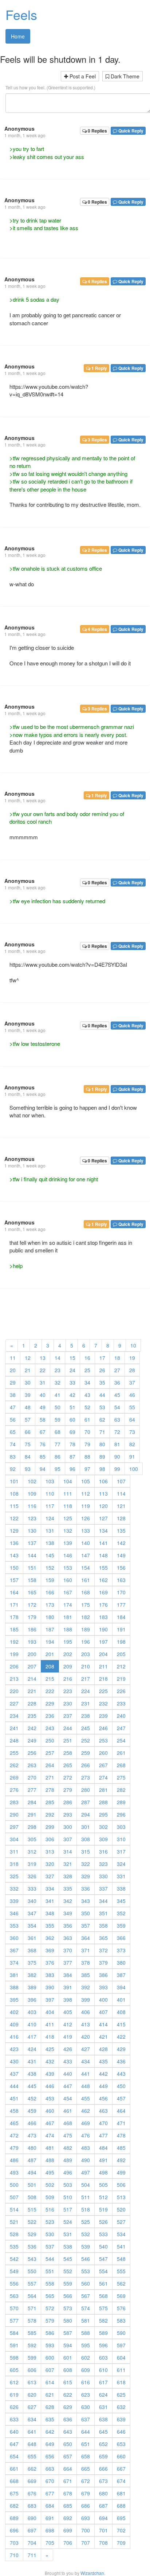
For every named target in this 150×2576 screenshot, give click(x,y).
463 (103, 2111)
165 (32, 1592)
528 (14, 2234)
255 (14, 1753)
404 (50, 2012)
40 (43, 1395)
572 (50, 2308)
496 (68, 2172)
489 (68, 2160)
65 (13, 1432)
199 (14, 1654)
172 (32, 1605)
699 (68, 2530)
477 (103, 2135)
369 (50, 1950)
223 (68, 1691)
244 (68, 1728)
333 (32, 1888)
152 (50, 1568)
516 (50, 2209)
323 (103, 1864)
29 (13, 1382)
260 (103, 1753)
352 (121, 1913)
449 (103, 2086)
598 (14, 2357)
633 (14, 2419)
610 (103, 2370)
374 (14, 1962)
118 (68, 1506)
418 (50, 2037)
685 (68, 2506)
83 (13, 1456)
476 (86, 2135)
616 (86, 2382)
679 (86, 2493)
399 (86, 2000)
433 (68, 2061)
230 (68, 1703)
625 (121, 2394)
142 (121, 1543)
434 (86, 2061)
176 (103, 1605)
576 (121, 2308)
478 (121, 2135)
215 (50, 1679)
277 (32, 1790)
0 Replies (97, 131)
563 (14, 2296)
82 (132, 1444)
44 (102, 1395)
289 (121, 1802)
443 (121, 2074)
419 (68, 2037)
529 (32, 2234)
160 (68, 1580)
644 (86, 2432)
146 (68, 1555)
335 (68, 1888)
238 (86, 1716)
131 (50, 1530)
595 (86, 2345)
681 (121, 2493)
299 (50, 1827)
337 (103, 1888)
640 (14, 2432)
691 (50, 2518)
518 (86, 2209)
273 (86, 1777)
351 (103, 1913)
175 (86, 1605)
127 (103, 1518)
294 (86, 1814)
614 (50, 2382)
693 (86, 2518)
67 (43, 1432)
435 (103, 2061)
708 (103, 2543)
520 (121, 2209)
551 (50, 2271)
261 (121, 1753)
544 (50, 2259)
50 (58, 1407)
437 (14, 2074)
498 (103, 2172)
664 (68, 2469)
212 (121, 1666)
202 (68, 1654)
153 (68, 1568)
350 (86, 1913)
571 (32, 2308)
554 (103, 2271)
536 (32, 2246)
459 (32, 2111)
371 (86, 1950)
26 (102, 1370)
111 (68, 1493)
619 (14, 2394)
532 (86, 2234)
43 (87, 1395)
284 (32, 1802)
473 (32, 2135)
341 (50, 1901)
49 (43, 1407)
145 (50, 1555)
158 (32, 1580)
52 (87, 1407)
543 (32, 2259)
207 (32, 1666)
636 (68, 2419)
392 (86, 1987)
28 (132, 1370)
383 (50, 1975)
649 (50, 2444)
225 (103, 1691)
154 (86, 1568)
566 (68, 2296)
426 (68, 2049)
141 (103, 1543)
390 (50, 1987)
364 (86, 1938)
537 (50, 2246)
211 (103, 1666)
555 (121, 2271)
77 (58, 1444)
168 (86, 1592)
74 (13, 1444)
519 (103, 2209)
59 (58, 1419)
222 (50, 1691)
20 (13, 1370)
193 (32, 1642)
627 (32, 2407)
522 (32, 2222)
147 (86, 1555)
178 (14, 1617)
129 (14, 1530)
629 (68, 2407)
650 (68, 2444)
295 (103, 1814)
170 (121, 1592)
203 (86, 1654)
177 (121, 1605)
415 (121, 2024)
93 (28, 1469)
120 (103, 1506)
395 (14, 2000)
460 (50, 2111)
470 (103, 2123)
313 (50, 1851)
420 (86, 2037)
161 (86, 1580)
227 (14, 1703)
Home (18, 36)
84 (28, 1456)
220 (14, 1691)
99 (117, 1469)
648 (32, 2444)
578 (32, 2320)
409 (14, 2024)
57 (28, 1419)
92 (13, 1469)
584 (14, 2333)
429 (121, 2049)
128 (121, 1518)
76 (43, 1444)
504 (86, 2185)
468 (68, 2123)
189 (86, 1629)
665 (86, 2469)
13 (43, 1358)
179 (32, 1617)
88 (87, 1456)
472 (14, 2135)
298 (32, 1827)
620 (32, 2394)
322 (86, 1864)
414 (103, 2024)
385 (86, 1975)
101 (14, 1481)
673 (103, 2481)
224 (86, 1691)
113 (103, 1493)
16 (87, 1358)
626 (14, 2407)
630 (86, 2407)
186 (32, 1629)
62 (102, 1419)
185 (14, 1629)
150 (14, 1568)
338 (121, 1888)
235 (32, 1716)
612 (14, 2382)
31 (43, 1382)
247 (121, 1728)
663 (50, 2469)
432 (50, 2061)
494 (32, 2172)
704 (32, 2543)
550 (32, 2271)
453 (50, 2098)
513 (121, 2197)
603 (103, 2357)
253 (103, 1740)
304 (14, 1839)
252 (86, 1740)
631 (103, 2407)
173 (50, 1605)
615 (68, 2382)
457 (121, 2098)
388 (14, 1987)
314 (68, 1851)
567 (86, 2296)
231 (86, 1703)
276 (14, 1790)
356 (68, 1925)
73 (132, 1432)
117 (50, 1506)
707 (86, 2543)
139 (68, 1543)
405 (68, 2012)
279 (68, 1790)
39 (28, 1395)
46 (132, 1395)
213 (14, 1679)
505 (103, 2185)
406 (86, 2012)
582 (103, 2320)
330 (103, 1876)
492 (121, 2160)
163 (121, 1580)
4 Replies (97, 281)
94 (43, 1469)
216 (68, 1679)
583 (121, 2320)
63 (117, 1419)
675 (14, 2493)
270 (32, 1777)
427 (86, 2049)
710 (14, 2555)
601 (68, 2357)
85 (43, 1456)
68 (58, 1432)
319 (32, 1864)
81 (117, 1444)
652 (103, 2444)
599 (32, 2357)
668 (14, 2481)
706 (68, 2543)
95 (58, 1469)
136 (14, 1543)
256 (32, 1753)
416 (14, 2037)
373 (121, 1950)
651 (86, 2444)
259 (86, 1753)
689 (14, 2518)
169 (103, 1592)
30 (28, 1382)
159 (50, 1580)
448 (86, 2086)
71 (102, 1432)
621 (50, 2394)
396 (32, 2000)
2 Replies (97, 550)
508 (32, 2197)
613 (32, 2382)
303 (121, 1827)
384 (68, 1975)
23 (58, 1370)
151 (32, 1568)
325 (14, 1876)
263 (32, 1765)
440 (68, 2074)
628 (50, 2407)
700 (86, 2530)
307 (68, 1839)
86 (58, 1456)
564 (32, 2296)
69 (72, 1432)
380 (121, 1962)
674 (121, 2481)
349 (68, 1913)
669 (32, 2481)
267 (103, 1765)
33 (72, 1382)
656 (50, 2456)
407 (103, 2012)
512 (103, 2197)
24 (72, 1370)
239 (103, 1716)
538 (68, 2246)
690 (32, 2518)
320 (50, 1864)
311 (14, 1851)
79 (87, 1444)
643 (68, 2432)
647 (14, 2444)
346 (14, 1913)
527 (121, 2222)
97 (87, 1469)
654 (14, 2456)
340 (32, 1901)
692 (68, 2518)
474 (50, 2135)
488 (50, 2160)
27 (117, 1370)
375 (32, 1962)
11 (13, 1358)
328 (68, 1876)
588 (86, 2333)
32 (58, 1382)
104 (68, 1481)
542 (14, 2259)
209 (68, 1666)
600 (50, 2357)
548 (121, 2259)
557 (32, 2283)
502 (50, 2185)
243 (50, 1728)
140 (86, 1543)
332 (14, 1888)
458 (14, 2111)
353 (14, 1925)
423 (14, 2049)
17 (102, 1358)
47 (13, 1407)
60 (72, 1419)
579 (50, 2320)
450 (121, 2086)
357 (86, 1925)
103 (50, 1481)
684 (50, 2506)
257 (50, 1753)
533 (103, 2234)
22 (43, 1370)
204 (103, 1654)
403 (32, 2012)
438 (32, 2074)
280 (86, 1790)
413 (86, 2024)
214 (32, 1679)
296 (121, 1814)
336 (86, 1888)
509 (50, 2197)
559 (68, 2283)
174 (68, 1605)
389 (32, 1987)
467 (50, 2123)
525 (86, 2222)
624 (103, 2394)
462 (86, 2111)
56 (13, 1419)
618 (121, 2382)
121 (121, 1506)
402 (14, 2012)
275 (121, 1777)
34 (87, 1382)
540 (103, 2246)
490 (86, 2160)
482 (68, 2148)
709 (121, 2543)
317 (121, 1851)
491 (103, 2160)
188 (68, 1629)
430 (14, 2061)
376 (50, 1962)
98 (102, 1469)
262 (14, 1765)
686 (86, 2506)
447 (68, 2086)
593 (50, 2345)
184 (121, 1617)
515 (32, 2209)
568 (103, 2296)
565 (50, 2296)
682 (14, 2506)
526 (103, 2222)
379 (103, 1962)
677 (50, 2493)
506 (121, 2185)
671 (68, 2481)
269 (14, 1777)
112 (86, 1493)
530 (50, 2234)
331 (121, 1876)
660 (121, 2456)
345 (121, 1901)
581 (86, 2320)
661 (14, 2469)
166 (50, 1592)
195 (68, 1642)
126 (86, 1518)
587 (68, 2333)
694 (103, 2518)
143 (14, 1555)
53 (102, 1407)
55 (132, 1407)
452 (32, 2098)
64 (132, 1419)
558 (50, 2283)
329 (86, 1876)
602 (86, 2357)
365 (103, 1938)
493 (14, 2172)
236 (50, 1716)
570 (14, 2308)
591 (14, 2345)
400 (103, 2000)
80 (102, 1444)
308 (86, 1839)
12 (28, 1358)
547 (103, 2259)
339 (14, 1901)
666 (103, 2469)
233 (121, 1703)
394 (121, 1987)
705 (50, 2543)
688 (121, 2506)
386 (103, 1975)
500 (14, 2185)
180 (50, 1617)
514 (14, 2209)
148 (103, 1555)
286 (68, 1802)
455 (86, 2098)
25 (87, 1370)
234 (14, 1716)
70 (87, 1432)
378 (86, 1962)
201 (50, 1654)
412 (68, 2024)
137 (32, 1543)
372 (103, 1950)
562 (121, 2283)
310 (121, 1839)
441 (86, 2074)
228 (32, 1703)
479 (14, 2148)
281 (103, 1790)
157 (14, 1580)
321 (68, 1864)
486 (14, 2160)
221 (32, 1691)
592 (32, 2345)
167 (68, 1592)
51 (72, 1407)
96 (72, 1469)
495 (50, 2172)
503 (68, 2185)
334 (50, 1888)
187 (50, 1629)
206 (14, 1666)
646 (121, 2432)
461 (68, 2111)
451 (14, 2098)
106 (103, 1481)
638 (103, 2419)
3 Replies (97, 440)
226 (121, 1691)
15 (72, 1358)
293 (68, 1814)
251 (68, 1740)
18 (117, 1358)
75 (28, 1444)
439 (50, 2074)
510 (68, 2197)
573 (68, 2308)
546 (86, 2259)
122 (14, 1518)
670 (50, 2481)
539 (86, 2246)
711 (32, 2555)
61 (87, 1419)
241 (14, 1728)
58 (43, 1419)
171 (14, 1605)
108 (14, 1493)
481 (50, 2148)
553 (86, 2271)
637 (86, 2419)
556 (14, 2283)
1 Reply (99, 368)
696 (14, 2530)
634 (32, 2419)
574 (86, 2308)
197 (103, 1642)
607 (50, 2370)
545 (68, 2259)
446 (50, 2086)
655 (32, 2456)
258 (68, 1753)
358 (103, 1925)
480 (32, 2148)
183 (103, 1617)
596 (103, 2345)
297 (14, 1827)
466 (32, 2123)
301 (86, 1827)
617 (103, 2382)
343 (86, 1901)
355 (50, 1925)
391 (68, 1987)
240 (121, 1716)
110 (50, 1493)
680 (103, 2493)
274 (103, 1777)
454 (68, 2098)
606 (32, 2370)
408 (121, 2012)
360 (14, 1938)
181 (68, 1617)
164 (14, 1592)
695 (121, 2518)
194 (50, 1642)
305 (32, 1839)
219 (121, 1679)
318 (14, 1864)
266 (86, 1765)
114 (121, 1493)
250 (50, 1740)
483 (86, 2148)
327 (50, 1876)
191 (121, 1629)
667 (121, 2469)
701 (103, 2530)
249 (32, 1740)
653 (121, 2444)
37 (132, 1382)
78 (72, 1444)
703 (14, 2543)
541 (121, 2246)
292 (50, 1814)
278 (50, 1790)
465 (14, 2123)
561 (103, 2283)
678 (68, 2493)
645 (103, 2432)
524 (68, 2222)
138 (50, 1543)
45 (117, 1395)
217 (86, 1679)
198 (121, 1642)
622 (68, 2394)
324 (121, 1864)
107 (121, 1481)
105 (86, 1481)
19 (132, 1358)
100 (134, 1469)
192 (14, 1642)
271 (50, 1777)
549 (14, 2271)
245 (86, 1728)
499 (121, 2172)
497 (86, 2172)
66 (28, 1432)
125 (68, 1518)
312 (32, 1851)
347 (32, 1913)
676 (32, 2493)
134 (103, 1530)
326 (32, 1876)
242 (32, 1728)
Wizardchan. (93, 2573)
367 (14, 1950)
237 (68, 1716)
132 (68, 1530)
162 (103, 1580)
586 (50, 2333)
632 (121, 2407)
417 (32, 2037)
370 (68, 1950)
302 (103, 1827)
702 (121, 2530)
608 (68, 2370)
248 (14, 1740)
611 (121, 2370)
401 (121, 2000)
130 (32, 1530)
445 (32, 2086)
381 (14, 1975)
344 (103, 1901)
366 (121, 1938)
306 (50, 1839)
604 (121, 2357)
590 (121, 2333)
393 (103, 1987)
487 (32, 2160)
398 (68, 2000)
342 (68, 1901)
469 (86, 2123)
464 (121, 2111)
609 (86, 2370)
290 (14, 1814)
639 (121, 2419)
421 (103, 2037)
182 (86, 1617)
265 (68, 1765)
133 (86, 1530)
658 (86, 2456)
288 (103, 1802)
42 (72, 1395)
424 (32, 2049)
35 (102, 1382)
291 (32, 1814)
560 (86, 2283)
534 (121, 2234)
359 (121, 1925)
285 (50, 1802)
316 (103, 1851)
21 (28, 1370)
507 (14, 2197)
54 (117, 1407)
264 (50, 1765)
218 (103, 1679)
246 (103, 1728)
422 (121, 2037)
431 (32, 2061)
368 (32, 1950)
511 (86, 2197)
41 (58, 1395)
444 (14, 2086)
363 (68, 1938)
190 (103, 1629)
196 (86, 1642)
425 (50, 2049)
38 (13, 1395)
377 (68, 1962)
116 (32, 1506)
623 (86, 2394)
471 (121, 2123)
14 (58, 1358)
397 (50, 2000)
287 (86, 1802)
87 (72, 1456)
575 (103, 2308)
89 (102, 1456)
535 (14, 2246)
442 (103, 2074)
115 (14, 1506)
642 (50, 2432)
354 (32, 1925)
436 (121, 2061)
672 (86, 2481)
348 (50, 1913)
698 (50, 2530)
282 (121, 1790)
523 (50, 2222)
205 (121, 1654)
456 (103, 2098)
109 (32, 1493)
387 (121, 1975)
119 (86, 1506)
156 (121, 1568)
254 (121, 1740)
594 (68, 2345)
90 (117, 1456)
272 (68, 1777)
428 (103, 2049)
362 (50, 1938)
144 (32, 1555)
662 (32, 2469)
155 (103, 1568)
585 (32, 2333)
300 (68, 1827)
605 (14, 2370)
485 (121, 2148)
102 (32, 1481)
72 (117, 1432)
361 (32, 1938)
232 (103, 1703)
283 (14, 1802)
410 (32, 2024)
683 (32, 2506)
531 (68, 2234)
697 (32, 2530)
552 (68, 2271)
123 (32, 1518)
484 (103, 2148)
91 (132, 1456)
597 (121, 2345)
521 (14, 2222)
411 (50, 2024)
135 (121, 1530)
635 (50, 2419)
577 (14, 2320)
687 (103, 2506)
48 (28, 1407)
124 (50, 1518)
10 (133, 1345)
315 (86, 1851)
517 (68, 2209)
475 (68, 2135)
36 (117, 1382)
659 (103, 2456)
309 (103, 1839)
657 (68, 2456)
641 (32, 2432)
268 (121, 1765)
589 (103, 2333)
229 (50, 1703)
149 (121, 1555)
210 (86, 1666)
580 (68, 2320)
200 (32, 1654)
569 (121, 2296)
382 (32, 1975)
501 (32, 2185)
